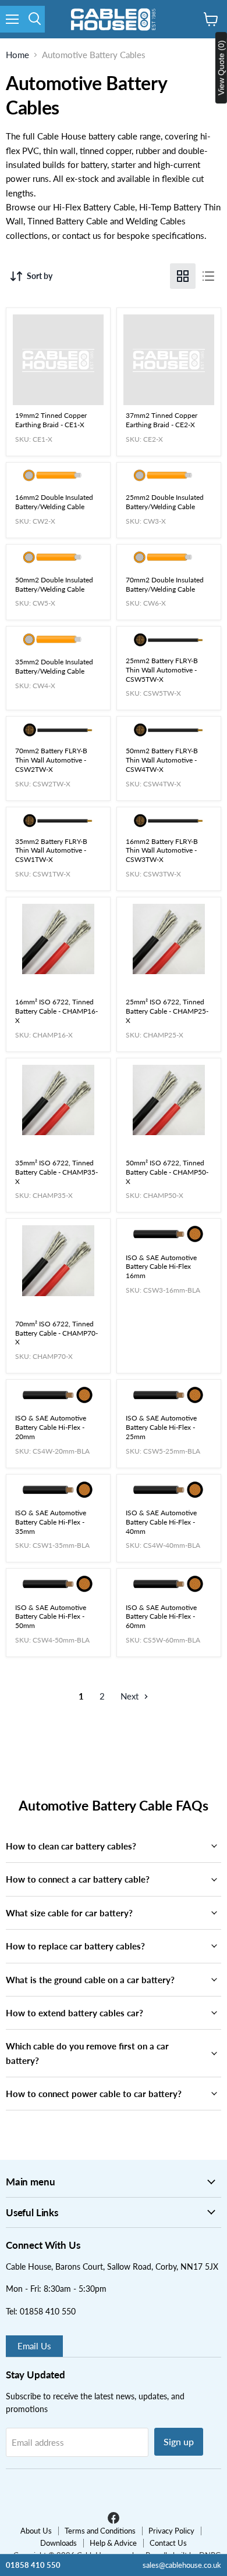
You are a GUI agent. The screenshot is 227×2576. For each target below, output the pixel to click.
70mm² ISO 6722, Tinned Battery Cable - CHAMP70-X (56, 1333)
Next (131, 1696)
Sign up (179, 2441)
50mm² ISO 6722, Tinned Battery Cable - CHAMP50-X (167, 1172)
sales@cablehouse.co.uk (182, 2565)
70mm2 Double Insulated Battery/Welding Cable (165, 584)
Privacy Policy (171, 2531)
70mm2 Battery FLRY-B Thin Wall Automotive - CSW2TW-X (51, 760)
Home (17, 55)
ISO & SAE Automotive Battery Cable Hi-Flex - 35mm (51, 1522)
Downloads (58, 2543)
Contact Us (168, 2543)
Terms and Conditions (100, 2531)
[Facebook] (114, 2522)
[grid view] (183, 276)
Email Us (34, 2346)
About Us (36, 2531)
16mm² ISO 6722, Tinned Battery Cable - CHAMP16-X (56, 1011)
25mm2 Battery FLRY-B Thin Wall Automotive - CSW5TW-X (162, 670)
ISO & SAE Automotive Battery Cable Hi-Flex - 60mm (161, 1617)
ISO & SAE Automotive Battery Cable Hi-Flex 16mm (161, 1267)
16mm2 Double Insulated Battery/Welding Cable (54, 502)
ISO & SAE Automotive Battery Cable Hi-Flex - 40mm (161, 1522)
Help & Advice (113, 2543)
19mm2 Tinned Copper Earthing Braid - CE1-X (51, 420)
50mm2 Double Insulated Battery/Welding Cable (54, 584)
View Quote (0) (221, 68)
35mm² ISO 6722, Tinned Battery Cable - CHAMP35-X (56, 1172)
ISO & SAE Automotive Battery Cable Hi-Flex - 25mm (161, 1427)
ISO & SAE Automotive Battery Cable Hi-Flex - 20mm (51, 1427)
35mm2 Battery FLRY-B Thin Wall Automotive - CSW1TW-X (51, 851)
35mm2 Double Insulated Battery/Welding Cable (54, 666)
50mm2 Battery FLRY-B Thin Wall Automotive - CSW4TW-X (162, 760)
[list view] (208, 276)
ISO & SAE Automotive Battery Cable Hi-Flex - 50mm (51, 1617)
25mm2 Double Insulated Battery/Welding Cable (165, 502)
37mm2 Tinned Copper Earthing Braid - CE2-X (162, 420)
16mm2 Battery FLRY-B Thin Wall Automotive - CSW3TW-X (162, 851)
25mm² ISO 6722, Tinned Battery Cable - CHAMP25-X (167, 1011)
